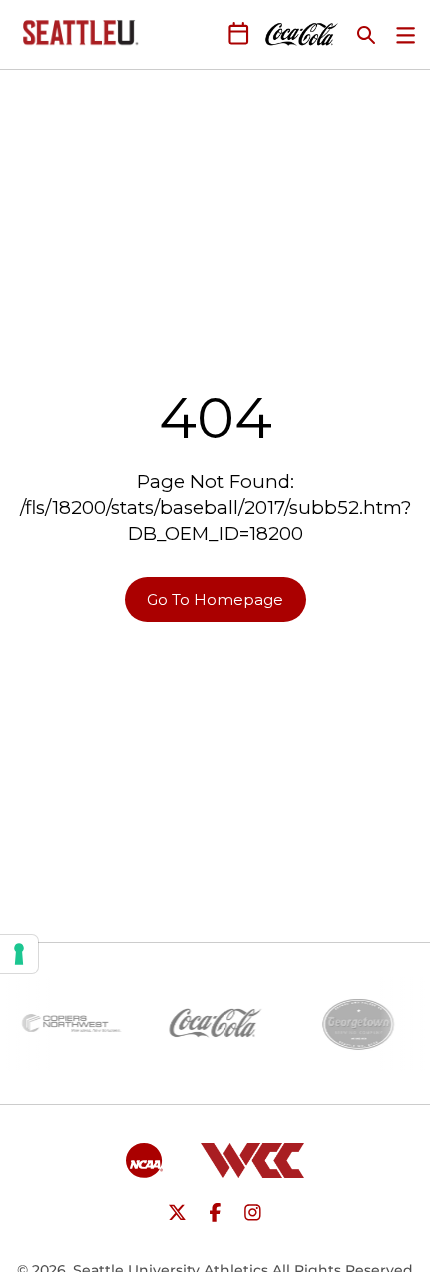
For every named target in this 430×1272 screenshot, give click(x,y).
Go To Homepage (215, 599)
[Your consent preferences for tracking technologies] (19, 954)
